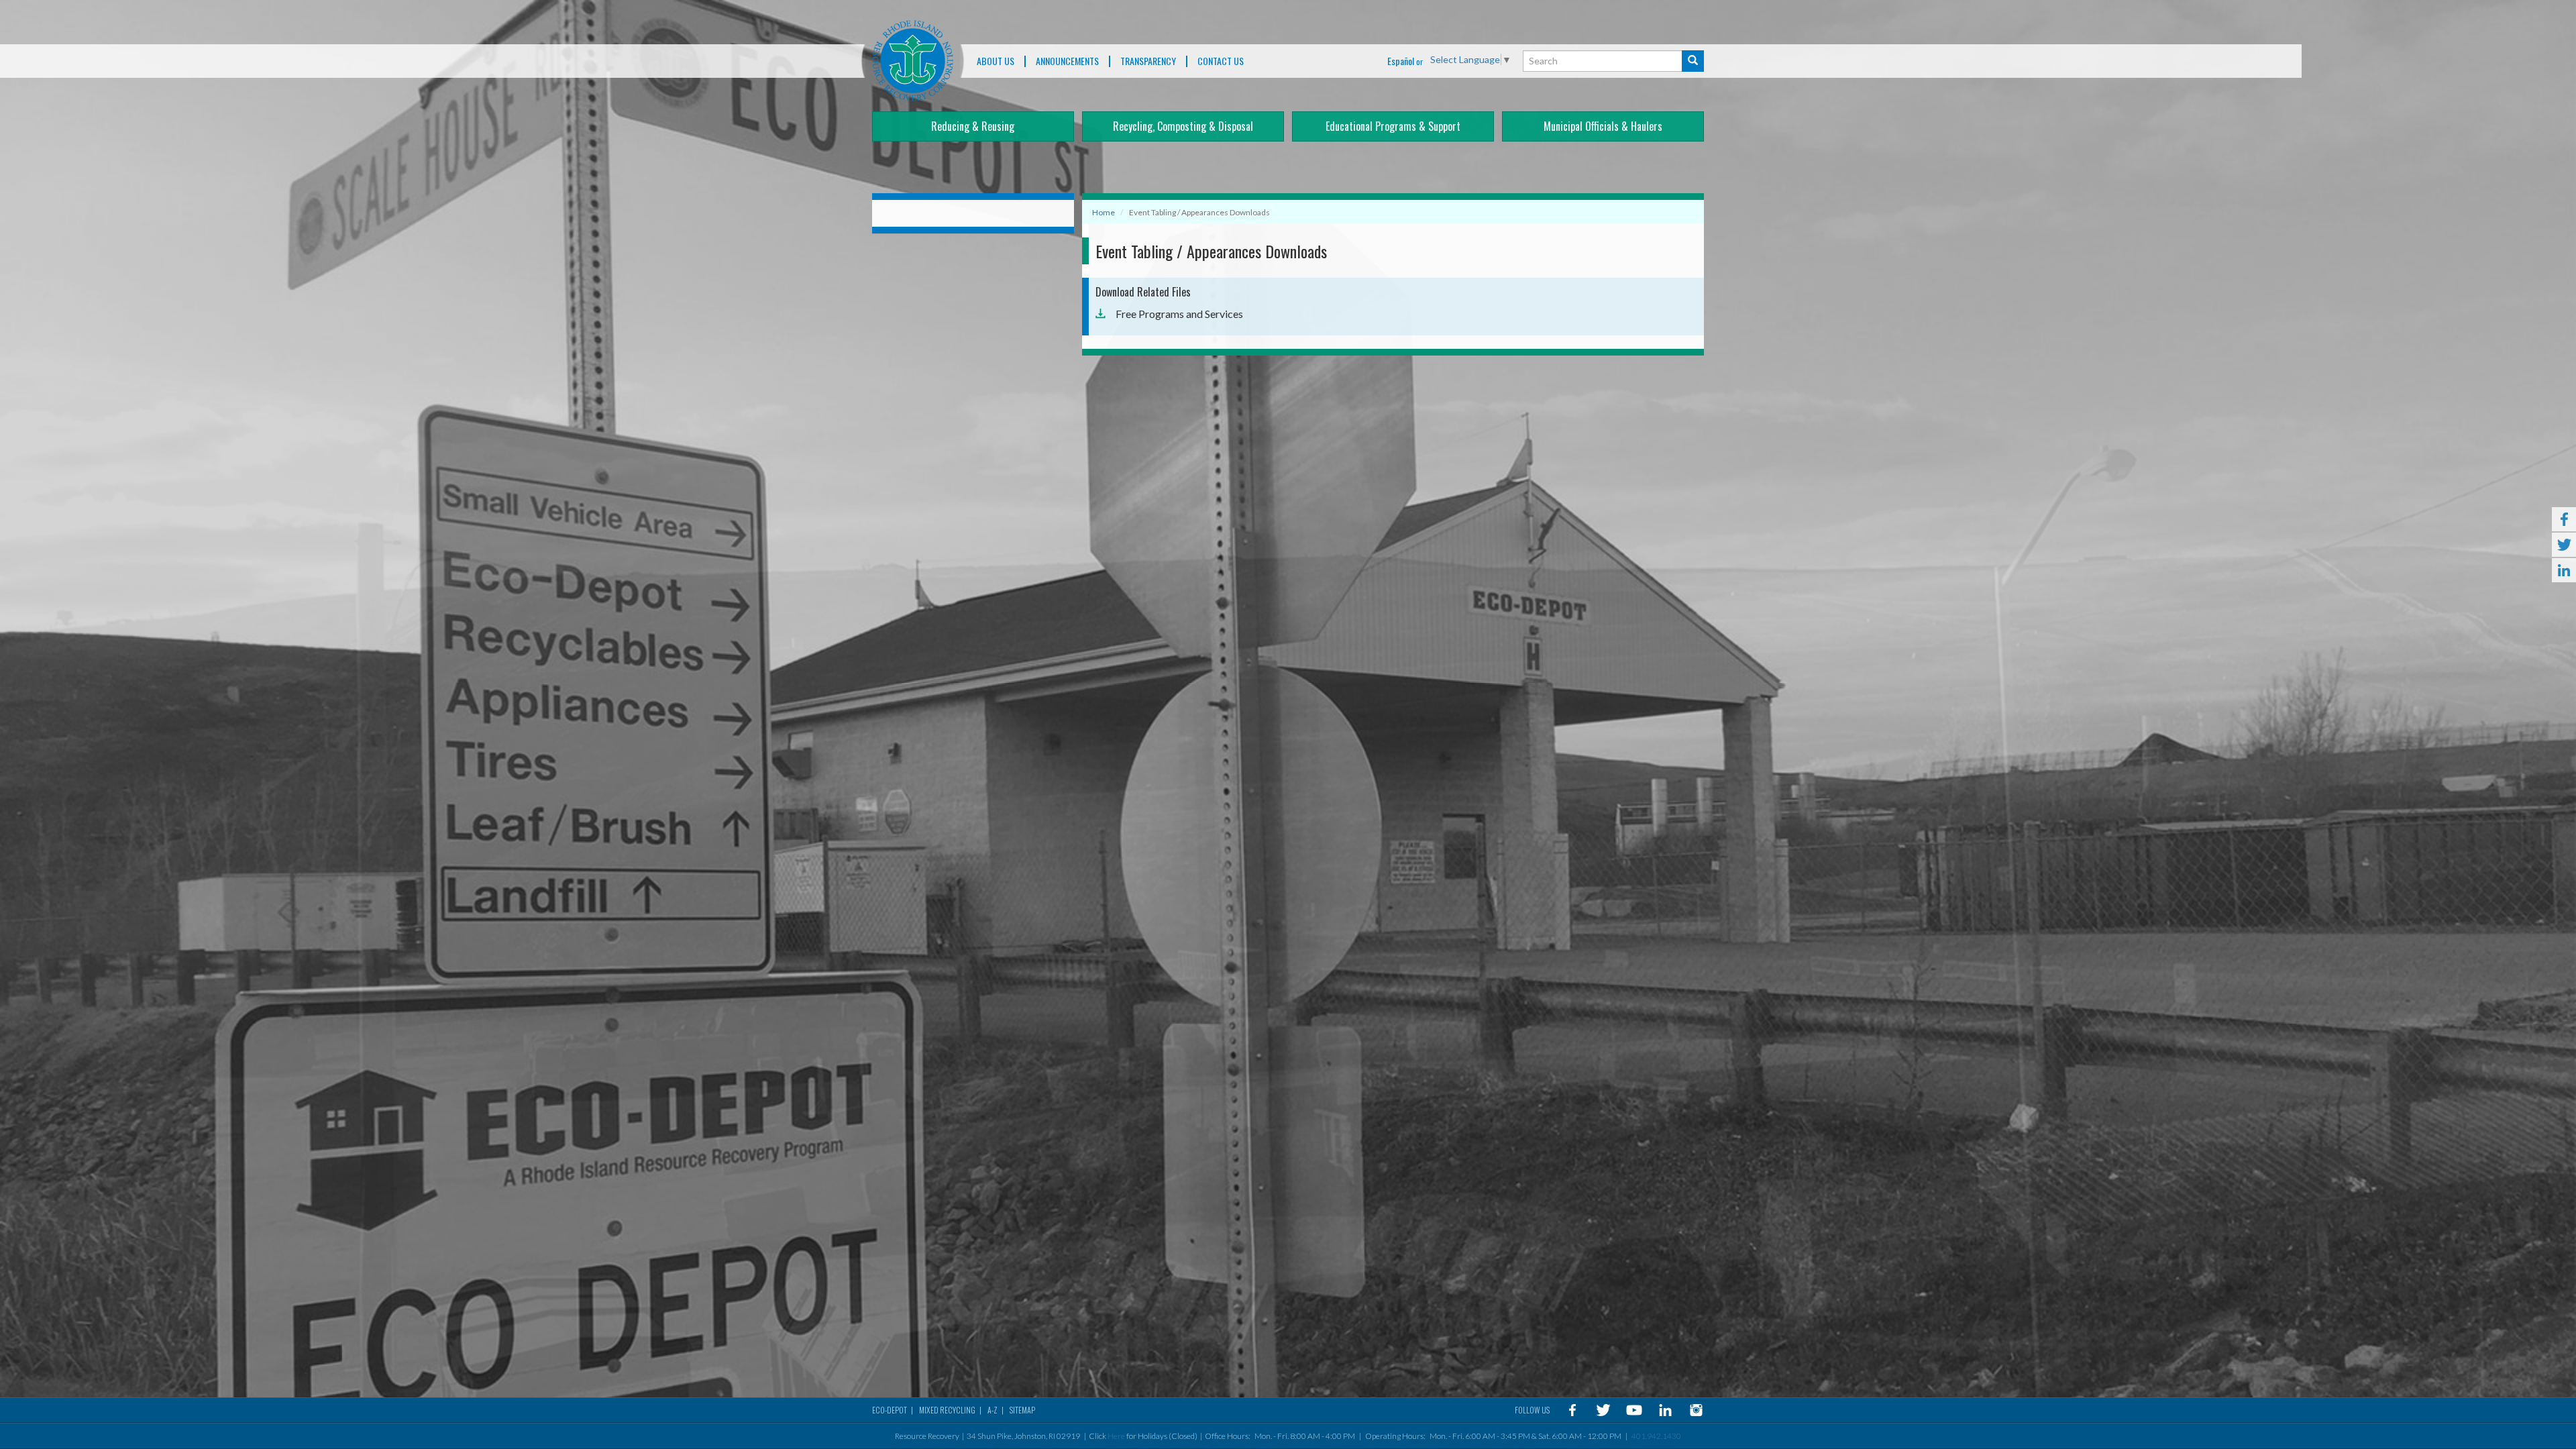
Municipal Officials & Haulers (1603, 126)
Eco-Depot (890, 1410)
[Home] (913, 61)
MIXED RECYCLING (947, 1410)
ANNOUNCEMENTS (1067, 61)
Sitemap (1022, 1410)
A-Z (992, 1410)
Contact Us (1221, 61)
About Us (996, 61)
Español (1401, 61)
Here (1116, 1436)
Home (1104, 212)
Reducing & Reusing (973, 126)
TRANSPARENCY (1148, 61)
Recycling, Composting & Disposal (1183, 126)
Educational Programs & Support (1393, 126)
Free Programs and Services (1179, 314)
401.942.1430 (1656, 1436)
